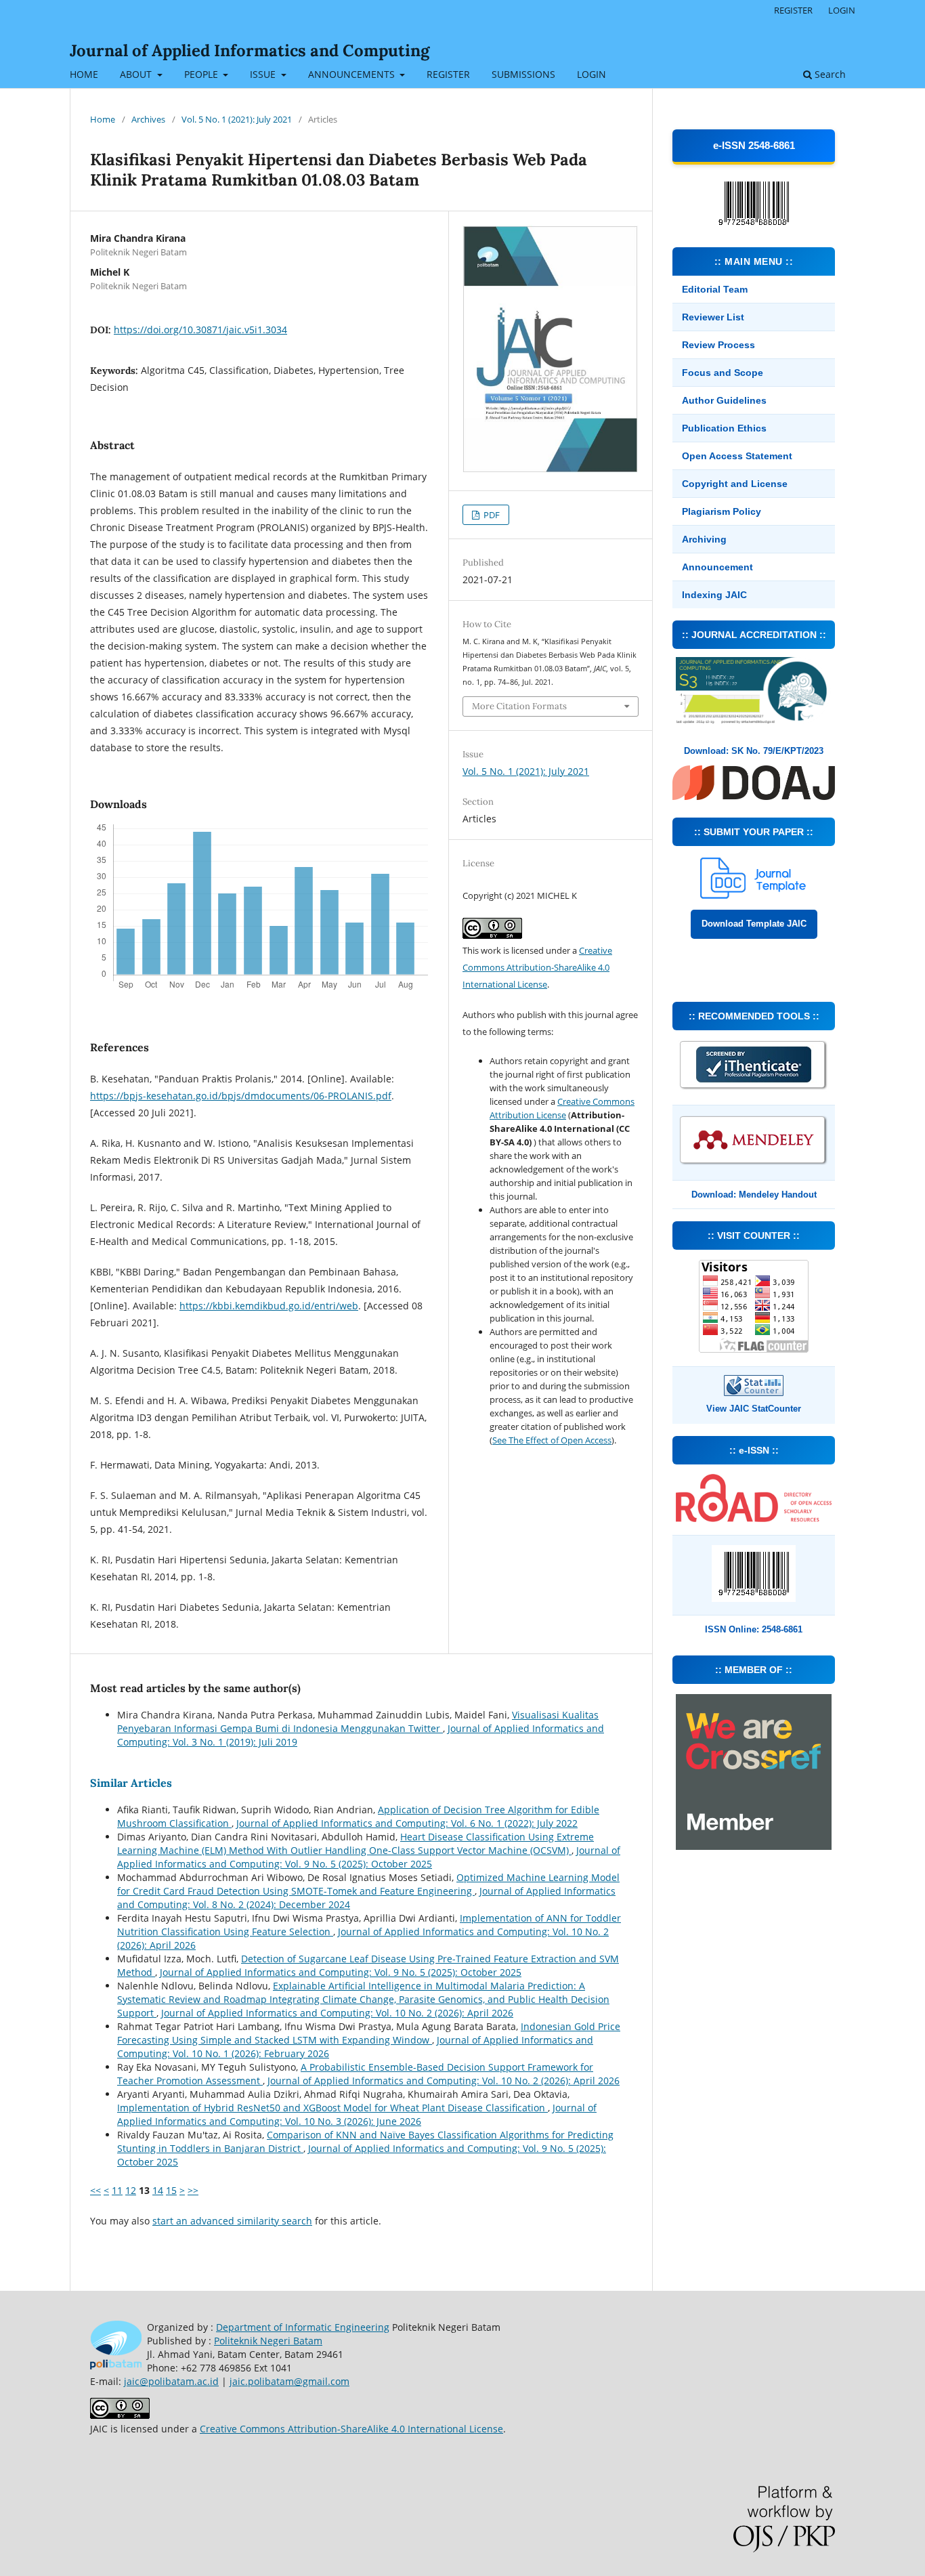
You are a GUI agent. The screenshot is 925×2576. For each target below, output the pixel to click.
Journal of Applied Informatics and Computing (250, 50)
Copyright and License (735, 484)
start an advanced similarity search (232, 2221)
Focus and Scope (723, 373)
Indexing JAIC (714, 595)
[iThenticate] (754, 1088)
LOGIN (591, 74)
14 (158, 2190)
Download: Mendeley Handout (754, 1195)
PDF (491, 515)
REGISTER (448, 74)
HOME (84, 74)
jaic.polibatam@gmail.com (289, 2381)
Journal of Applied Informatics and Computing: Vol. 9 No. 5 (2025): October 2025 (369, 1857)
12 (131, 2190)
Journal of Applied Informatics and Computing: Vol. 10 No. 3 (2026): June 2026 (357, 2114)
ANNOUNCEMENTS (353, 74)
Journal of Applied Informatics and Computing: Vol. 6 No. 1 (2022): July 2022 (407, 1823)
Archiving (704, 539)
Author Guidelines (724, 400)
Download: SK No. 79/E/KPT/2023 (754, 751)
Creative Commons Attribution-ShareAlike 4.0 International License (537, 967)
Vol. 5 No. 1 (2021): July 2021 (237, 119)
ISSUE (264, 74)
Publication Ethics (724, 428)
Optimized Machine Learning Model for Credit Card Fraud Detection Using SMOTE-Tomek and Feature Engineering (368, 1884)
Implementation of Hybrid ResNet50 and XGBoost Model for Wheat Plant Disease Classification (332, 2108)
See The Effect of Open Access (552, 1440)
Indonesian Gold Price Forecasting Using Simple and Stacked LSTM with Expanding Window (369, 2033)
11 (117, 2190)
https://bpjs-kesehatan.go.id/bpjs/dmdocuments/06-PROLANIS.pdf (241, 1096)
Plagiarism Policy (722, 511)
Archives (148, 119)
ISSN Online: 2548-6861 (754, 1629)
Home (103, 119)
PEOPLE (202, 74)
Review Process (718, 345)
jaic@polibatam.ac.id (171, 2381)
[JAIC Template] (754, 895)
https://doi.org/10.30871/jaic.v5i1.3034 (200, 330)
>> (193, 2190)
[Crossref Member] (754, 1846)
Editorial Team (715, 289)
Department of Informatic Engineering (303, 2327)
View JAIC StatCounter (754, 1409)
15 (171, 2190)
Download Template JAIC (754, 924)
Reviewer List (713, 317)
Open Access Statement (737, 456)
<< (95, 2190)
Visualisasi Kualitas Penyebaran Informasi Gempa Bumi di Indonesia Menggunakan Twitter (358, 1722)
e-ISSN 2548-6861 (754, 145)
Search (829, 74)
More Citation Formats (519, 706)
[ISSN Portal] (754, 1518)
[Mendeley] (754, 1163)
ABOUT (137, 74)
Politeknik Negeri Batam (268, 2341)
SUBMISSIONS (523, 74)
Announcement (717, 567)
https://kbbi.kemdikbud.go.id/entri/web (269, 1306)
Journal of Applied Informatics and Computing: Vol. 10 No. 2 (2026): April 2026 (337, 2013)
